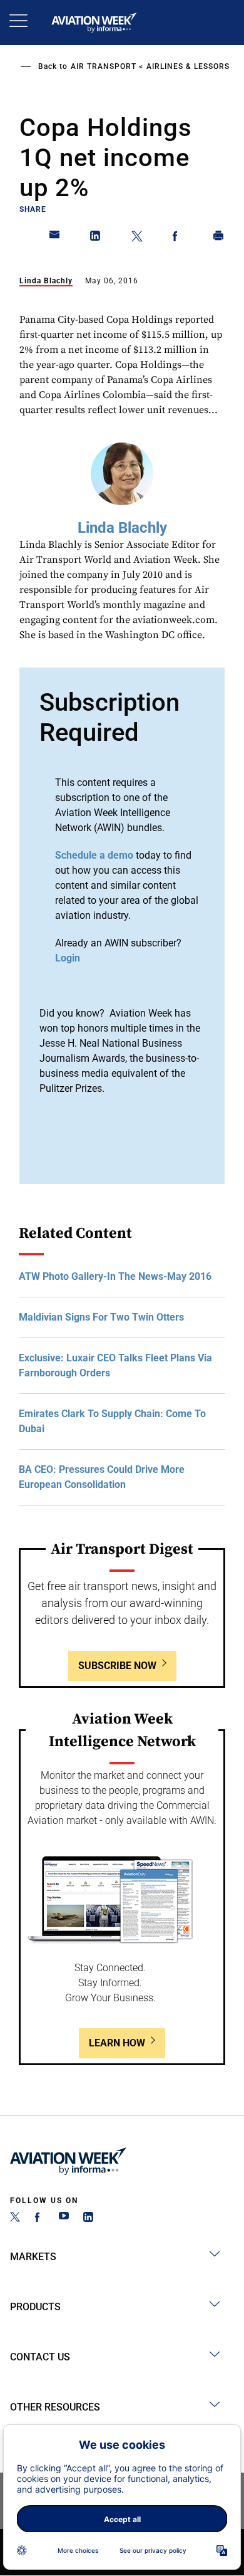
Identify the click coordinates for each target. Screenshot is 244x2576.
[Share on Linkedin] (96, 238)
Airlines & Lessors (188, 66)
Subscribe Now (117, 1666)
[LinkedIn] (88, 2218)
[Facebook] (39, 2218)
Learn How (117, 2043)
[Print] (219, 238)
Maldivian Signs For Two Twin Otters (101, 1317)
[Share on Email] (55, 238)
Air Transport (104, 66)
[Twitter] (15, 2218)
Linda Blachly (46, 281)
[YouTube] (64, 2218)
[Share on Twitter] (137, 238)
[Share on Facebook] (178, 238)
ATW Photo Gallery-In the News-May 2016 (115, 1276)
